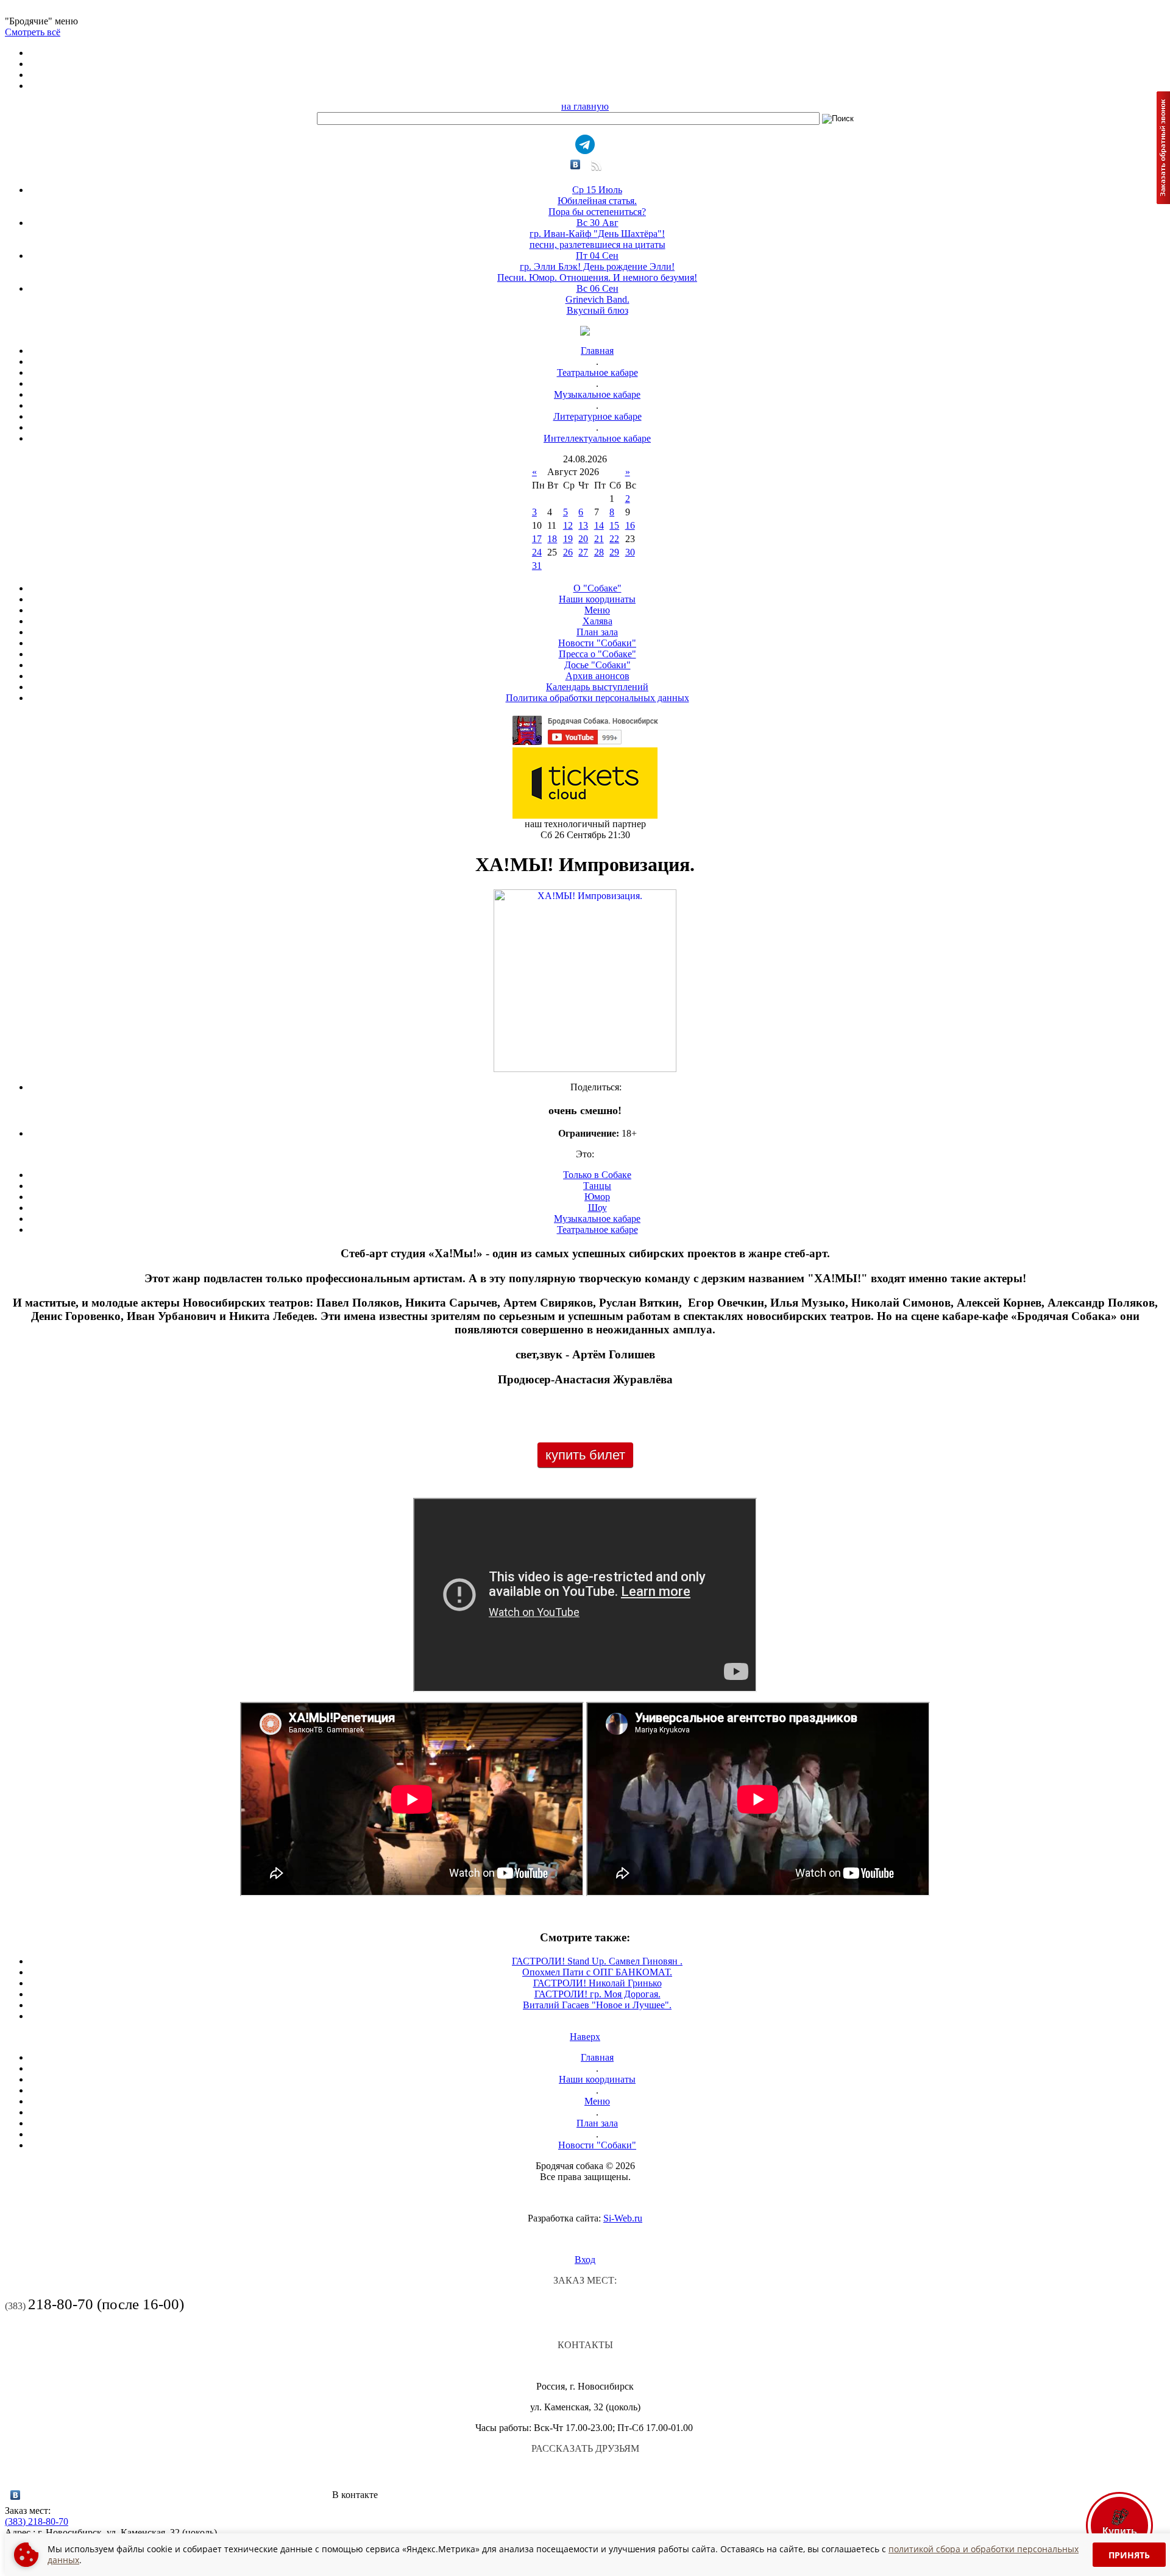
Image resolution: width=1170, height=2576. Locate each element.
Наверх (585, 2037)
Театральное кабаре (597, 372)
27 (583, 552)
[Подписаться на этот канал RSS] (595, 170)
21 (599, 539)
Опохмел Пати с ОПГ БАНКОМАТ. (597, 1972)
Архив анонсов (597, 676)
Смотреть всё (33, 32)
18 (552, 539)
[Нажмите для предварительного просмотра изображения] (585, 1069)
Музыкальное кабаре (597, 394)
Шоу (597, 1208)
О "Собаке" (597, 588)
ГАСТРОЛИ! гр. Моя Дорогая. (597, 1994)
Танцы (597, 1186)
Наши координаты (597, 599)
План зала (597, 632)
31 (537, 566)
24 (537, 552)
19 (568, 539)
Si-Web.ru (623, 2218)
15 (614, 525)
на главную (585, 106)
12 (568, 525)
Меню (597, 610)
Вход (585, 2260)
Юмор (597, 1197)
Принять (1129, 2555)
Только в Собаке (597, 1175)
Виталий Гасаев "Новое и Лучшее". (597, 2005)
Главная (597, 351)
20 (583, 539)
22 (614, 539)
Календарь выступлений (597, 687)
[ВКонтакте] (576, 164)
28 (599, 552)
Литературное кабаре (597, 416)
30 (630, 552)
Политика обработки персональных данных (597, 698)
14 (599, 525)
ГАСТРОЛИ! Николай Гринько (597, 1983)
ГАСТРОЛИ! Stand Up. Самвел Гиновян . (597, 1961)
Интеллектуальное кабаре (597, 438)
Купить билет (585, 1455)
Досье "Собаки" (597, 665)
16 (630, 525)
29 (614, 552)
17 (537, 539)
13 (583, 525)
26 (568, 552)
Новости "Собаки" (597, 643)
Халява (597, 621)
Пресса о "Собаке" (597, 654)
